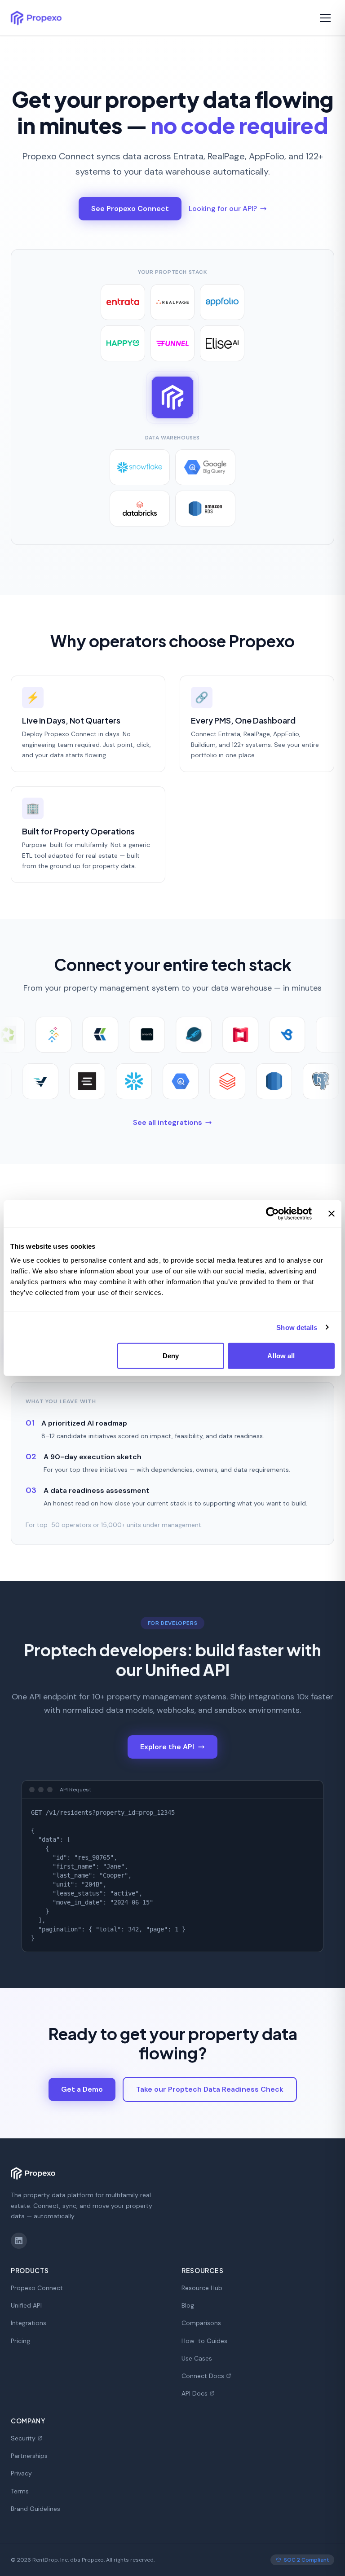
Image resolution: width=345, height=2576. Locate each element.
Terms (20, 2491)
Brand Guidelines (35, 2509)
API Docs (195, 2393)
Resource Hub (202, 2288)
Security (23, 2438)
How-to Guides (204, 2341)
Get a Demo (82, 2089)
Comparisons (201, 2323)
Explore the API (167, 1747)
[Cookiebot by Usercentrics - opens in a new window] (272, 1213)
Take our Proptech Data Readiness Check (210, 2089)
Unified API (26, 2305)
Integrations (29, 2323)
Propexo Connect (37, 2288)
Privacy (21, 2473)
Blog (188, 2305)
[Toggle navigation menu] (325, 18)
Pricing (20, 2341)
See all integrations (168, 1122)
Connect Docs (203, 2376)
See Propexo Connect (130, 208)
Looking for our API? (223, 208)
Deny (171, 1356)
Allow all (281, 1356)
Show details (297, 1327)
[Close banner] (332, 1213)
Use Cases (197, 2358)
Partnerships (29, 2456)
